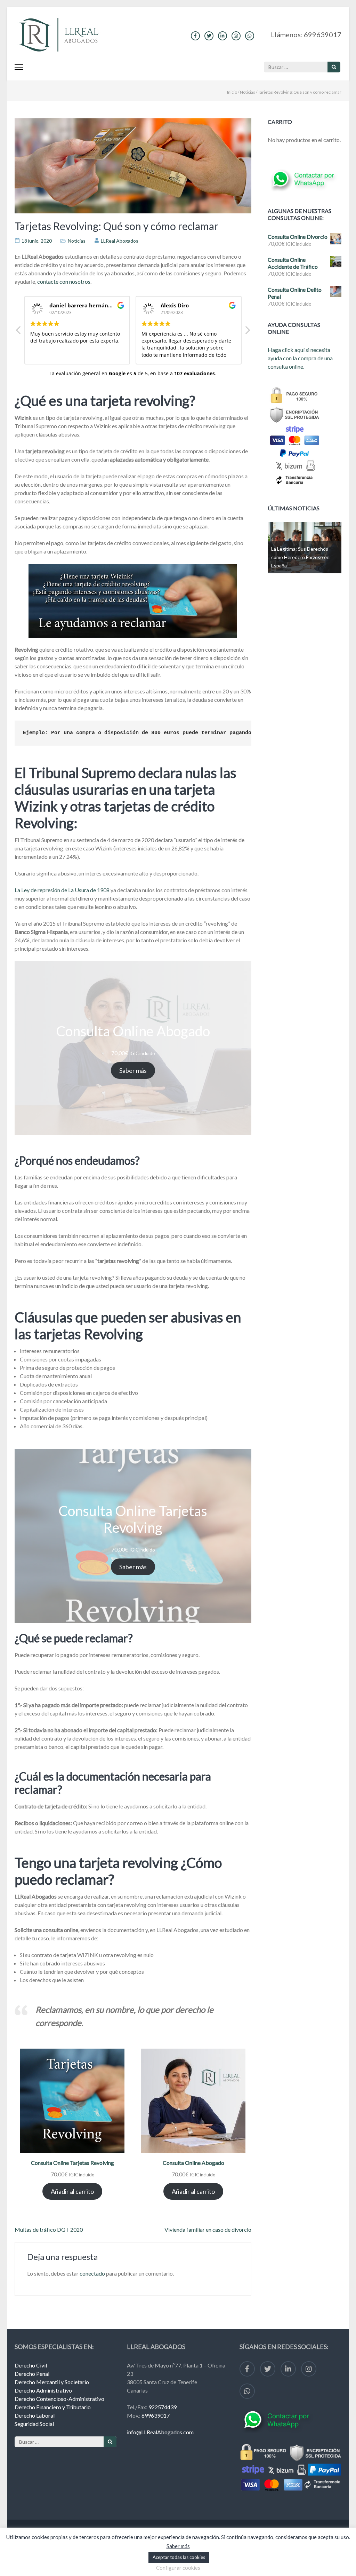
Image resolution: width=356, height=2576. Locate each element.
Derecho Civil (31, 2365)
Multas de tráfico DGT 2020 (49, 2229)
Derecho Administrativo (43, 2390)
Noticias (248, 92)
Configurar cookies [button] (178, 2568)
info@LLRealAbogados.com (160, 2432)
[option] (305, 548)
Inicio (232, 92)
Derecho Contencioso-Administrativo (59, 2399)
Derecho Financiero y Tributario (53, 2407)
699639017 (156, 2415)
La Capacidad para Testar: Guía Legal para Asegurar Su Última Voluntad (305, 557)
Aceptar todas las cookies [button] (179, 2557)
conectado (92, 2273)
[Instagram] (236, 36)
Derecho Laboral (35, 2415)
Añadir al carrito (72, 2191)
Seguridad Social (34, 2424)
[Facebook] (195, 36)
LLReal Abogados (120, 241)
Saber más (133, 1070)
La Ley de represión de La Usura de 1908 (62, 890)
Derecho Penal (32, 2374)
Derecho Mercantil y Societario (52, 2382)
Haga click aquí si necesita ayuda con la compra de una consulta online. (300, 358)
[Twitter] (209, 36)
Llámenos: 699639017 (306, 34)
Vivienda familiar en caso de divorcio (208, 2229)
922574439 (163, 2407)
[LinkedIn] (222, 36)
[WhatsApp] (250, 36)
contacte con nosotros (64, 281)
